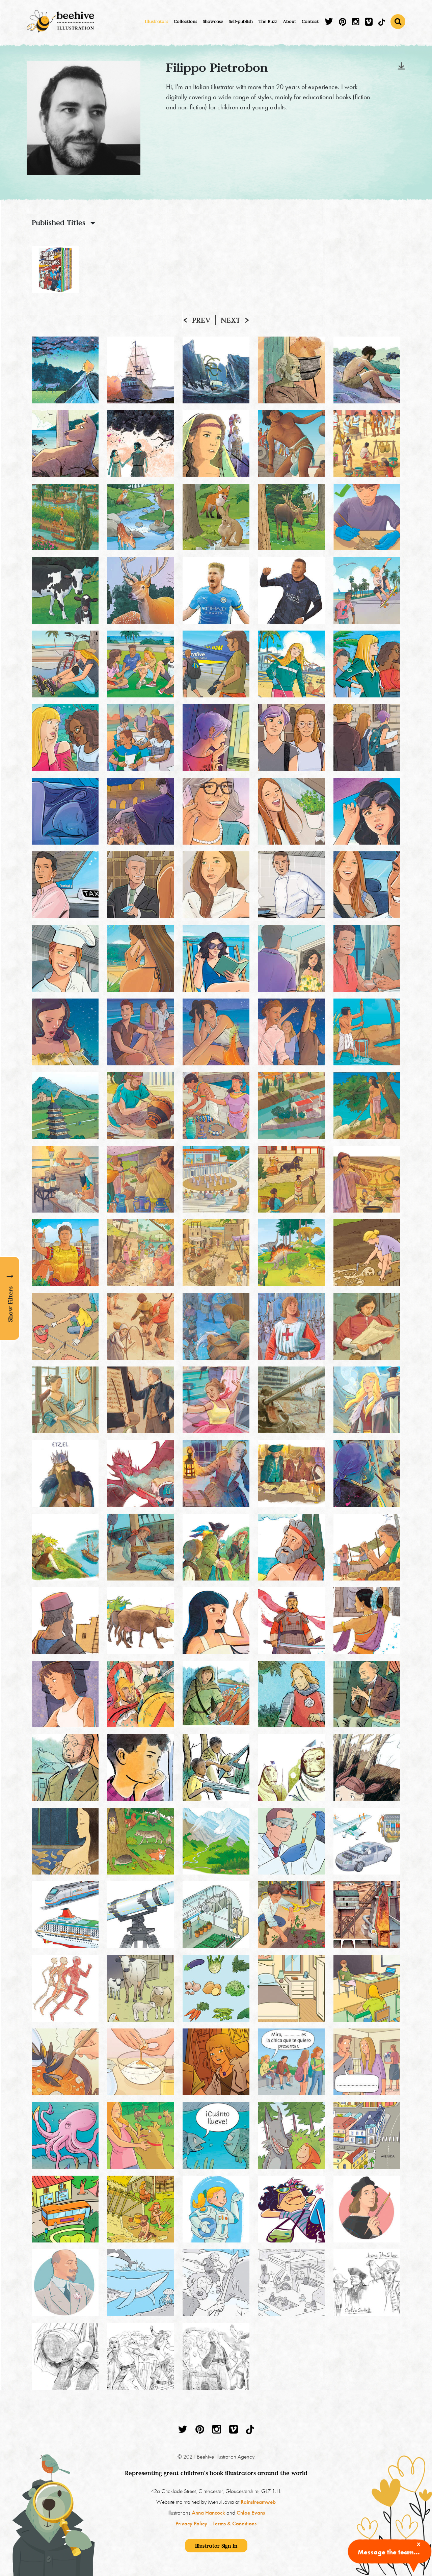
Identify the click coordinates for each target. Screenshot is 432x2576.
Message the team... (389, 2552)
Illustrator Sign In (216, 2546)
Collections (185, 21)
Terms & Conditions (235, 2523)
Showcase (213, 21)
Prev (201, 320)
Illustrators (156, 21)
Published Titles (59, 222)
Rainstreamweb (258, 2502)
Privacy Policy (191, 2523)
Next (231, 320)
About (289, 21)
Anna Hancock (208, 2513)
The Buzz (268, 21)
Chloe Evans (251, 2513)
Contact (310, 21)
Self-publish (241, 21)
